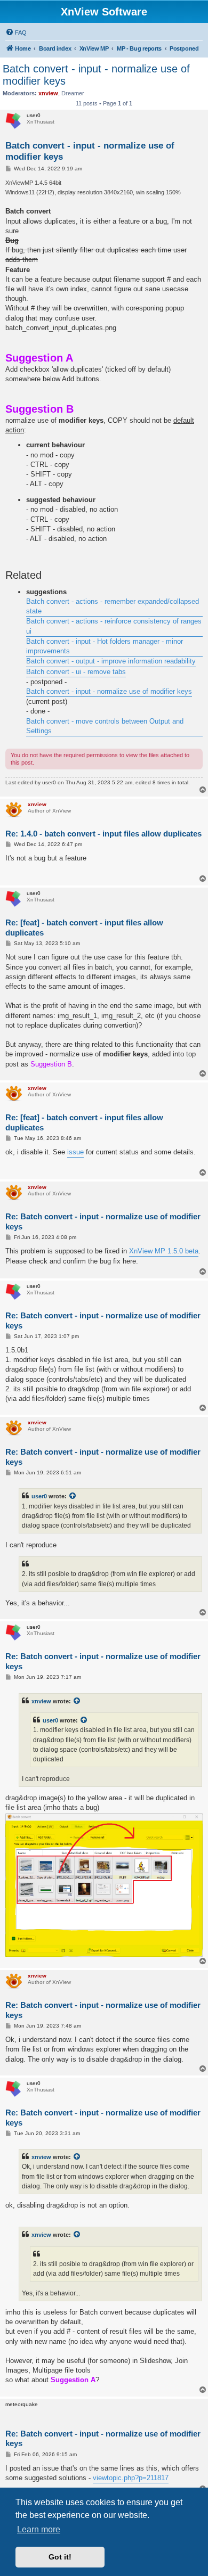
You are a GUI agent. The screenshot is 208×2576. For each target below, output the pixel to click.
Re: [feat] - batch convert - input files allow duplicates (84, 928)
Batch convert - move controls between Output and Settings (105, 726)
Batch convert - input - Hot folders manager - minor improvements (105, 646)
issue (75, 1152)
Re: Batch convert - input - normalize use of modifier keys (103, 1221)
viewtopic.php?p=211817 (131, 2478)
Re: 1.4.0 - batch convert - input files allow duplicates (103, 834)
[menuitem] (16, 32)
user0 (39, 1496)
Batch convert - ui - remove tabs (76, 672)
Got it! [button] (60, 2557)
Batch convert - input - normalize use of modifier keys (96, 75)
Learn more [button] (39, 2529)
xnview (41, 1701)
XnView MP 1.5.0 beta (164, 1251)
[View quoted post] (73, 1496)
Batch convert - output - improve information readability (111, 661)
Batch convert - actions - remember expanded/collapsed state (113, 606)
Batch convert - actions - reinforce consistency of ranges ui (114, 626)
